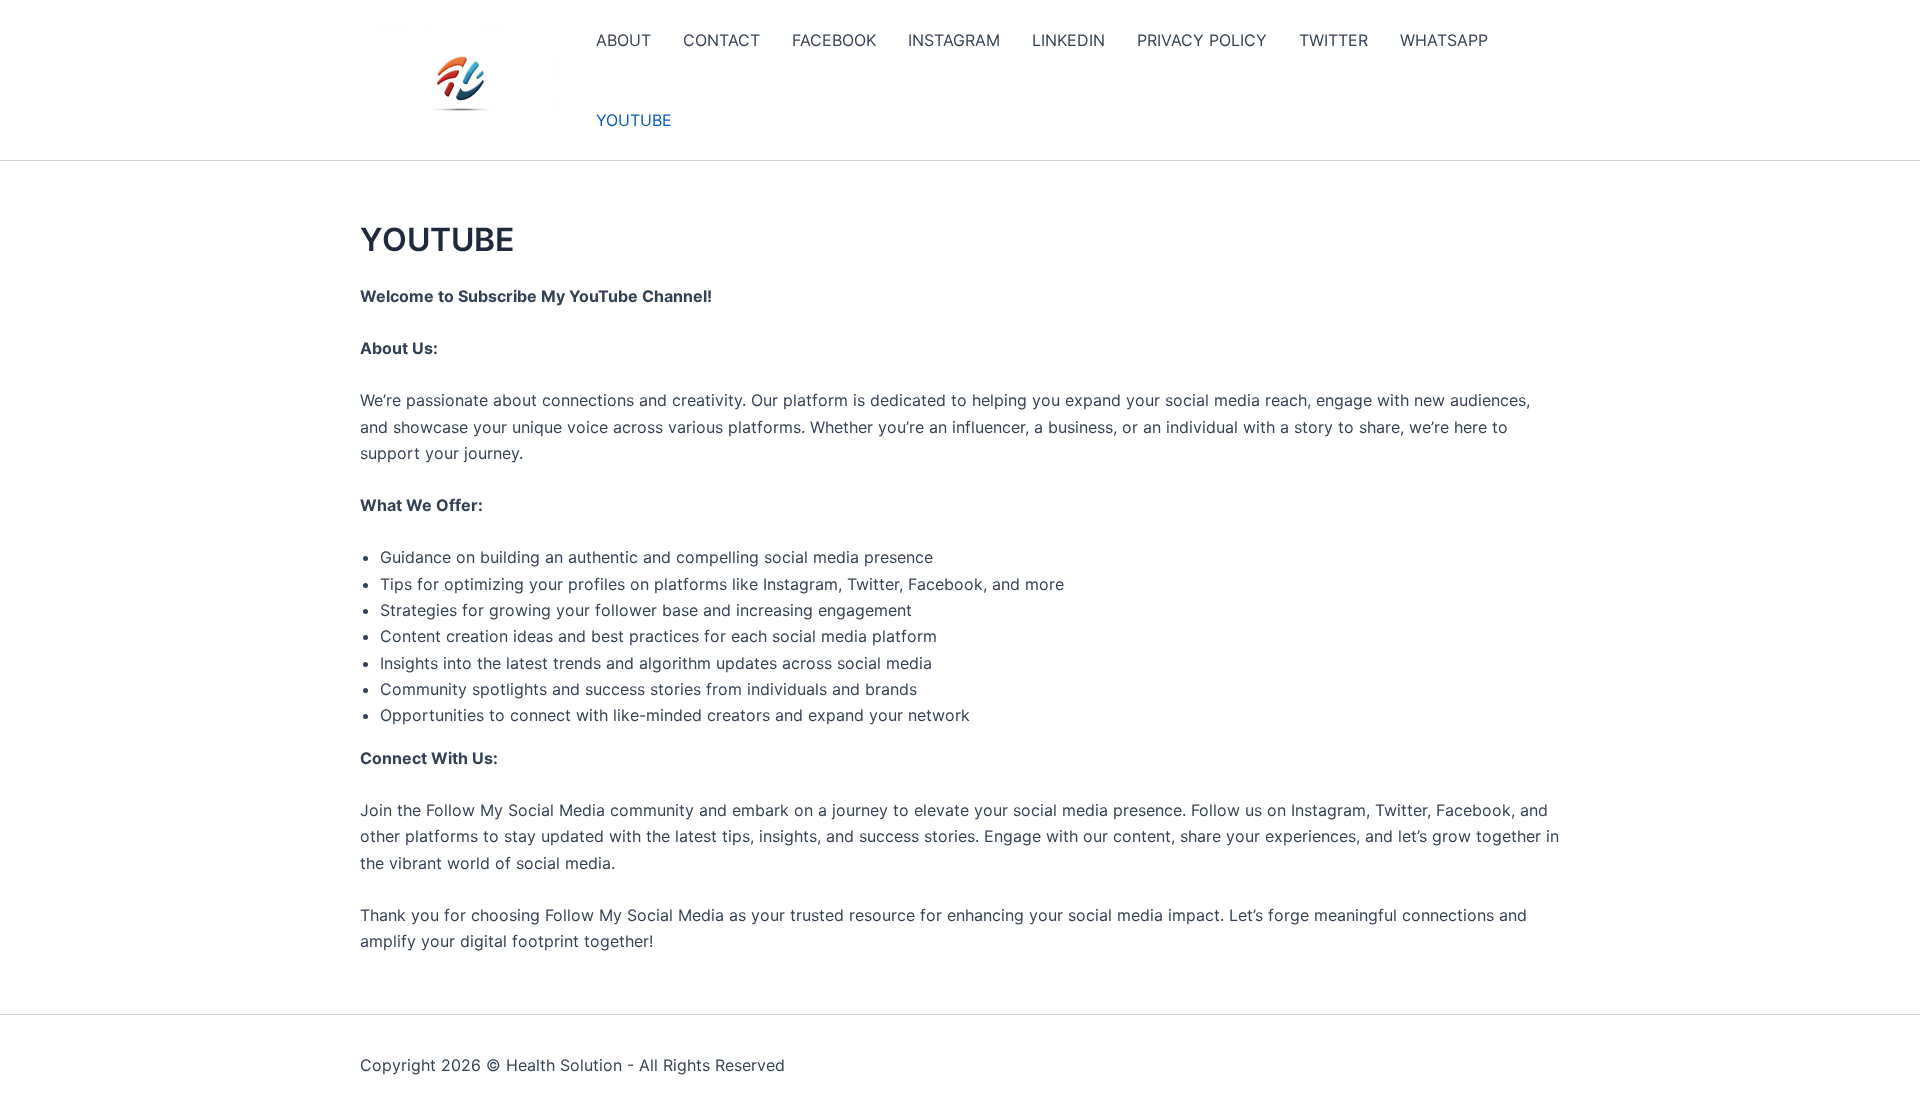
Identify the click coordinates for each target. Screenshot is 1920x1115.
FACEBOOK (834, 40)
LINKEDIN (1068, 40)
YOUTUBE (634, 120)
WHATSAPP (1444, 40)
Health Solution (564, 1065)
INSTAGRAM (954, 40)
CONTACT (721, 40)
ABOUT (623, 40)
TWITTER (1333, 40)
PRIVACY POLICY (1202, 40)
